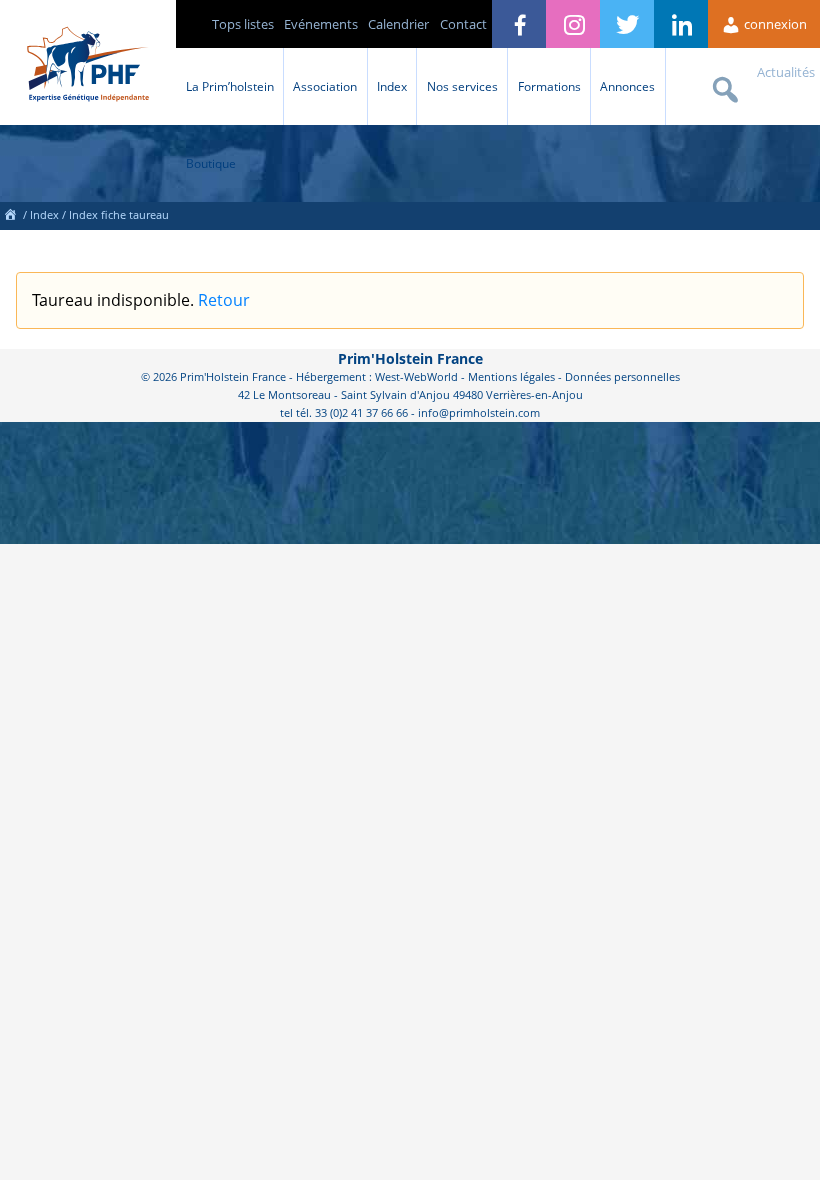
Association (325, 86)
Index (392, 86)
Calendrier (398, 24)
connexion (774, 24)
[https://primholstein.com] (10, 214)
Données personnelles (622, 376)
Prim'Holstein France (410, 358)
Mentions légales (511, 376)
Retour (224, 300)
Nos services (462, 86)
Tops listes (243, 24)
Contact (463, 24)
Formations (549, 86)
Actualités (786, 72)
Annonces (627, 86)
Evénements (321, 24)
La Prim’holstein (230, 86)
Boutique (211, 163)
